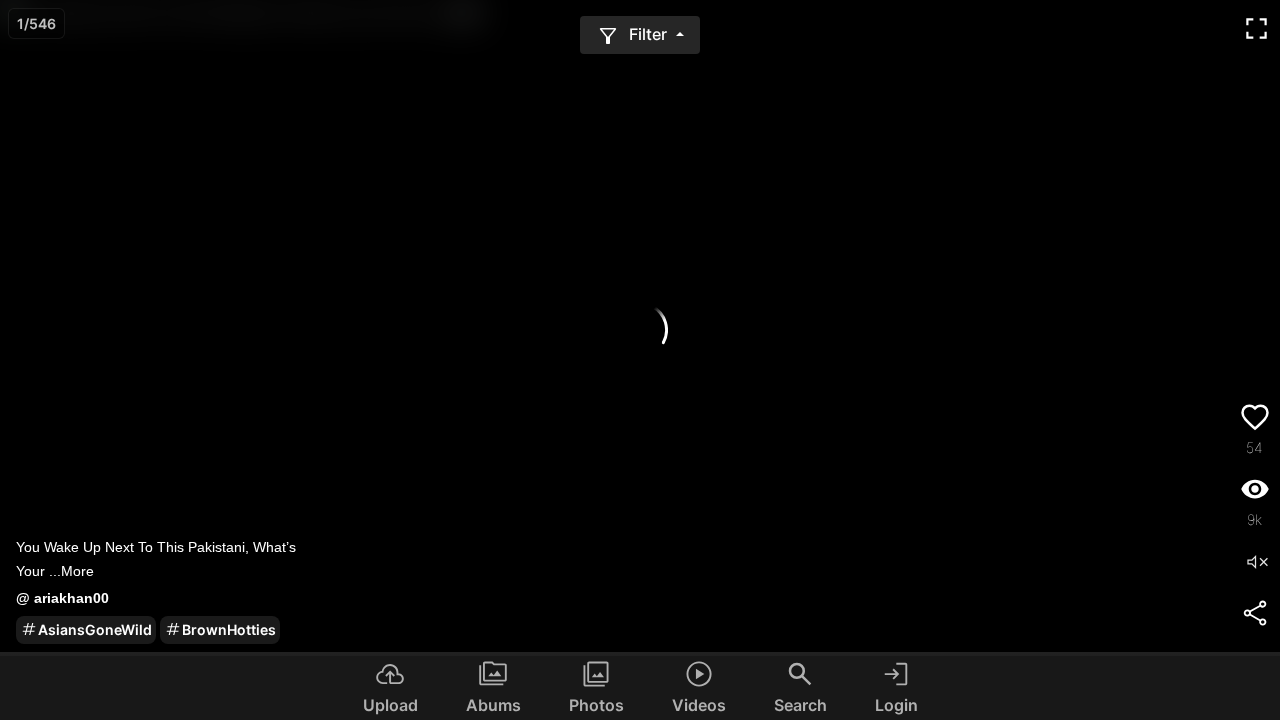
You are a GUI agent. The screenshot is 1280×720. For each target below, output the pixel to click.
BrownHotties (229, 629)
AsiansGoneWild (95, 629)
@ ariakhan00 (62, 598)
